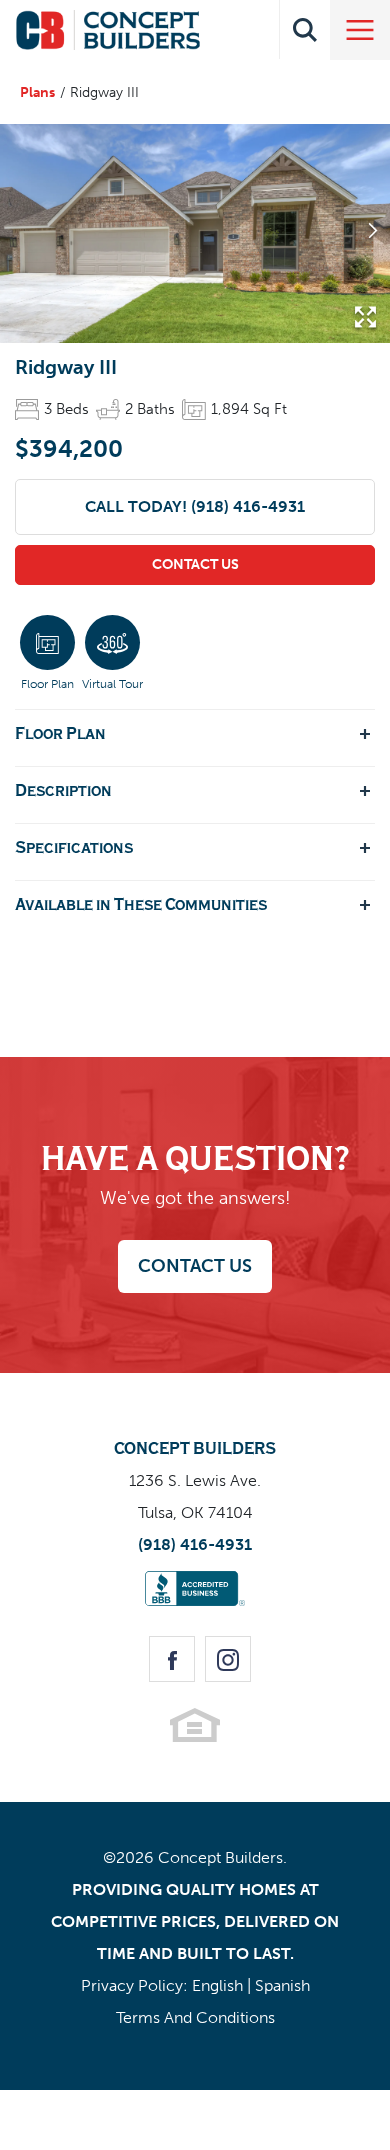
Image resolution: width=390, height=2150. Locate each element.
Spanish (282, 1985)
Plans (37, 92)
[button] (305, 30)
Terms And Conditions (195, 2017)
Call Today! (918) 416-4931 (195, 506)
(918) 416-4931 (195, 1544)
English (217, 1985)
